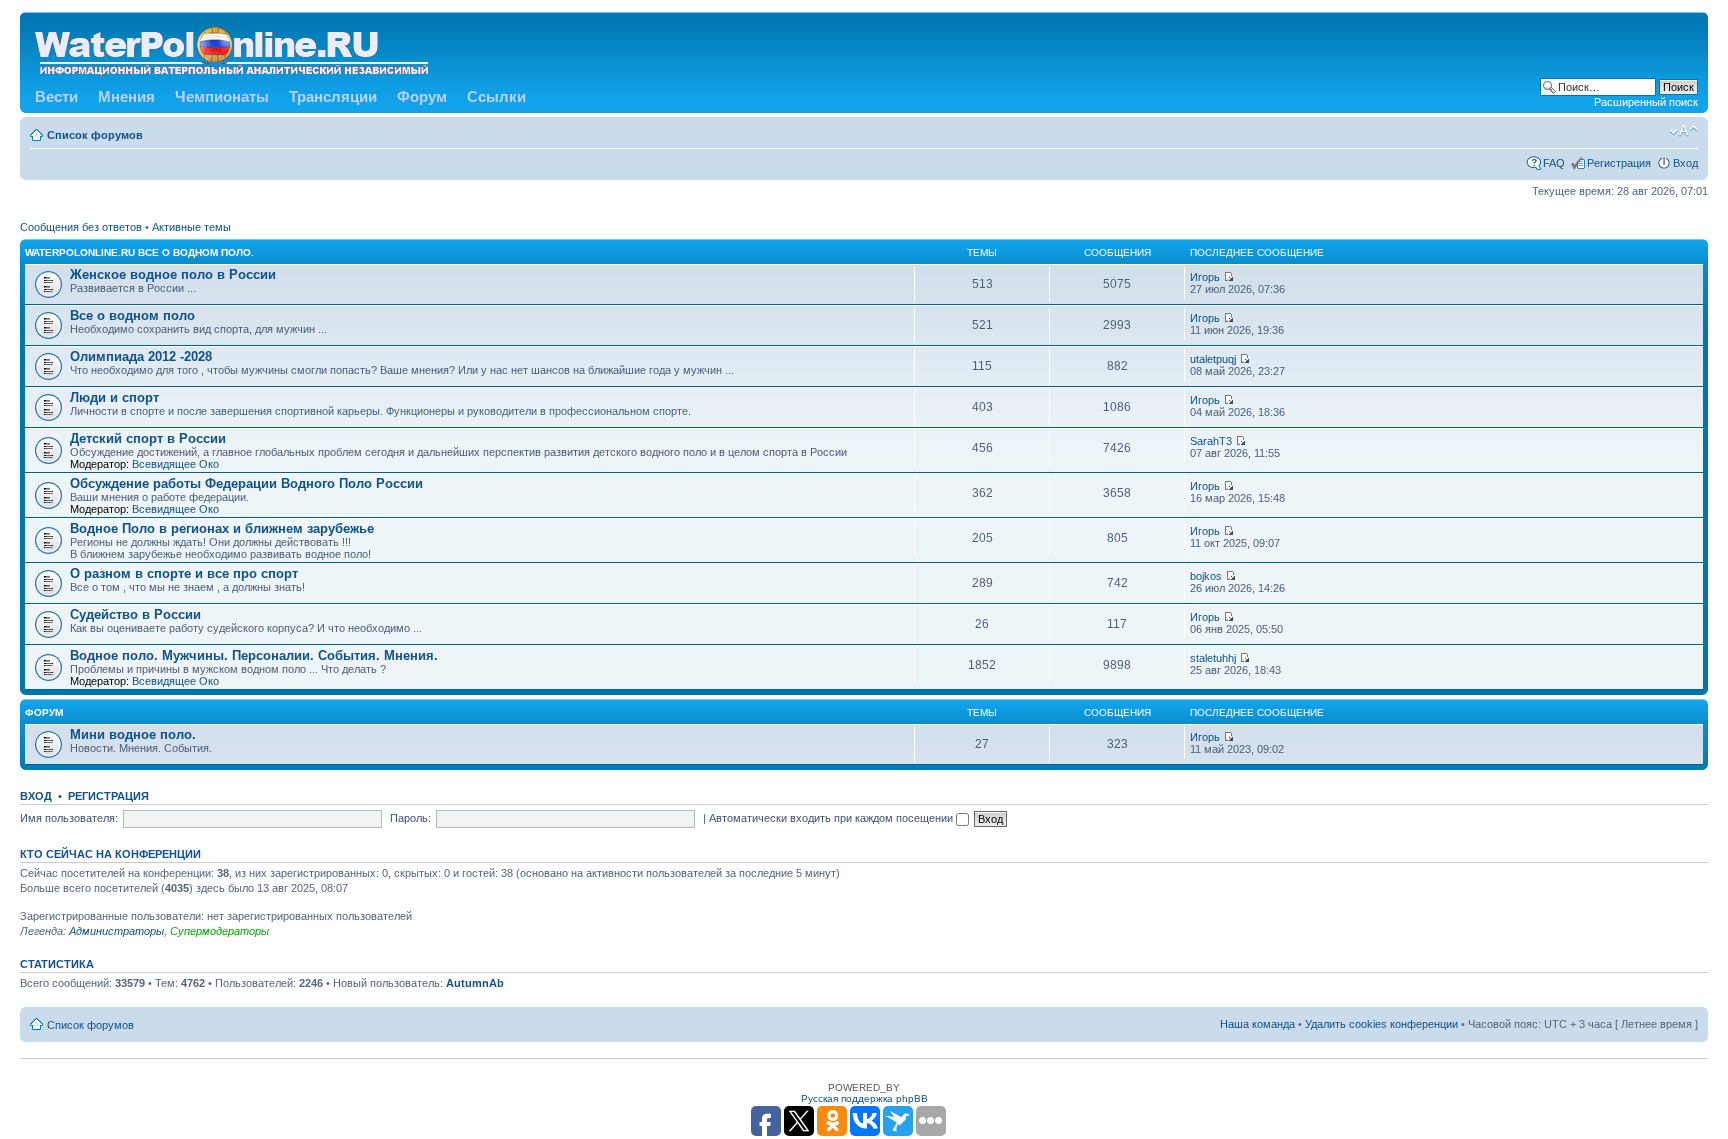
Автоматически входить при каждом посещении (832, 818)
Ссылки (496, 96)
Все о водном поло (132, 315)
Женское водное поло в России (173, 274)
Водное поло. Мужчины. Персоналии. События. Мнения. (254, 655)
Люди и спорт (114, 397)
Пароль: (410, 818)
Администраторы (116, 931)
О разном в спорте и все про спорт (184, 573)
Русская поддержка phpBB (864, 1098)
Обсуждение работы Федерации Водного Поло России (246, 483)
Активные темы (191, 227)
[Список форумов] (233, 47)
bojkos (1206, 576)
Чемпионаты (222, 96)
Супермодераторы (219, 931)
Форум (422, 96)
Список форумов (95, 135)
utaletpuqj (1213, 359)
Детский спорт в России (148, 438)
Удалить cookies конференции (1381, 1024)
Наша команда (1257, 1024)
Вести (56, 96)
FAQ (1554, 163)
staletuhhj (1213, 658)
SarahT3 (1211, 441)
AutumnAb (475, 983)
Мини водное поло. (133, 734)
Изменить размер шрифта (1683, 131)
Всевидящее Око (175, 464)
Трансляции (333, 96)
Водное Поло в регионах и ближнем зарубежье (222, 528)
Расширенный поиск (1646, 102)
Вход (1685, 163)
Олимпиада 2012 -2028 (141, 356)
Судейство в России (135, 614)
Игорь (1205, 277)
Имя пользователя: (69, 818)
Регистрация (1619, 163)
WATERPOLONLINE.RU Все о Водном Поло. (139, 252)
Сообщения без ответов (81, 227)
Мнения (126, 96)
